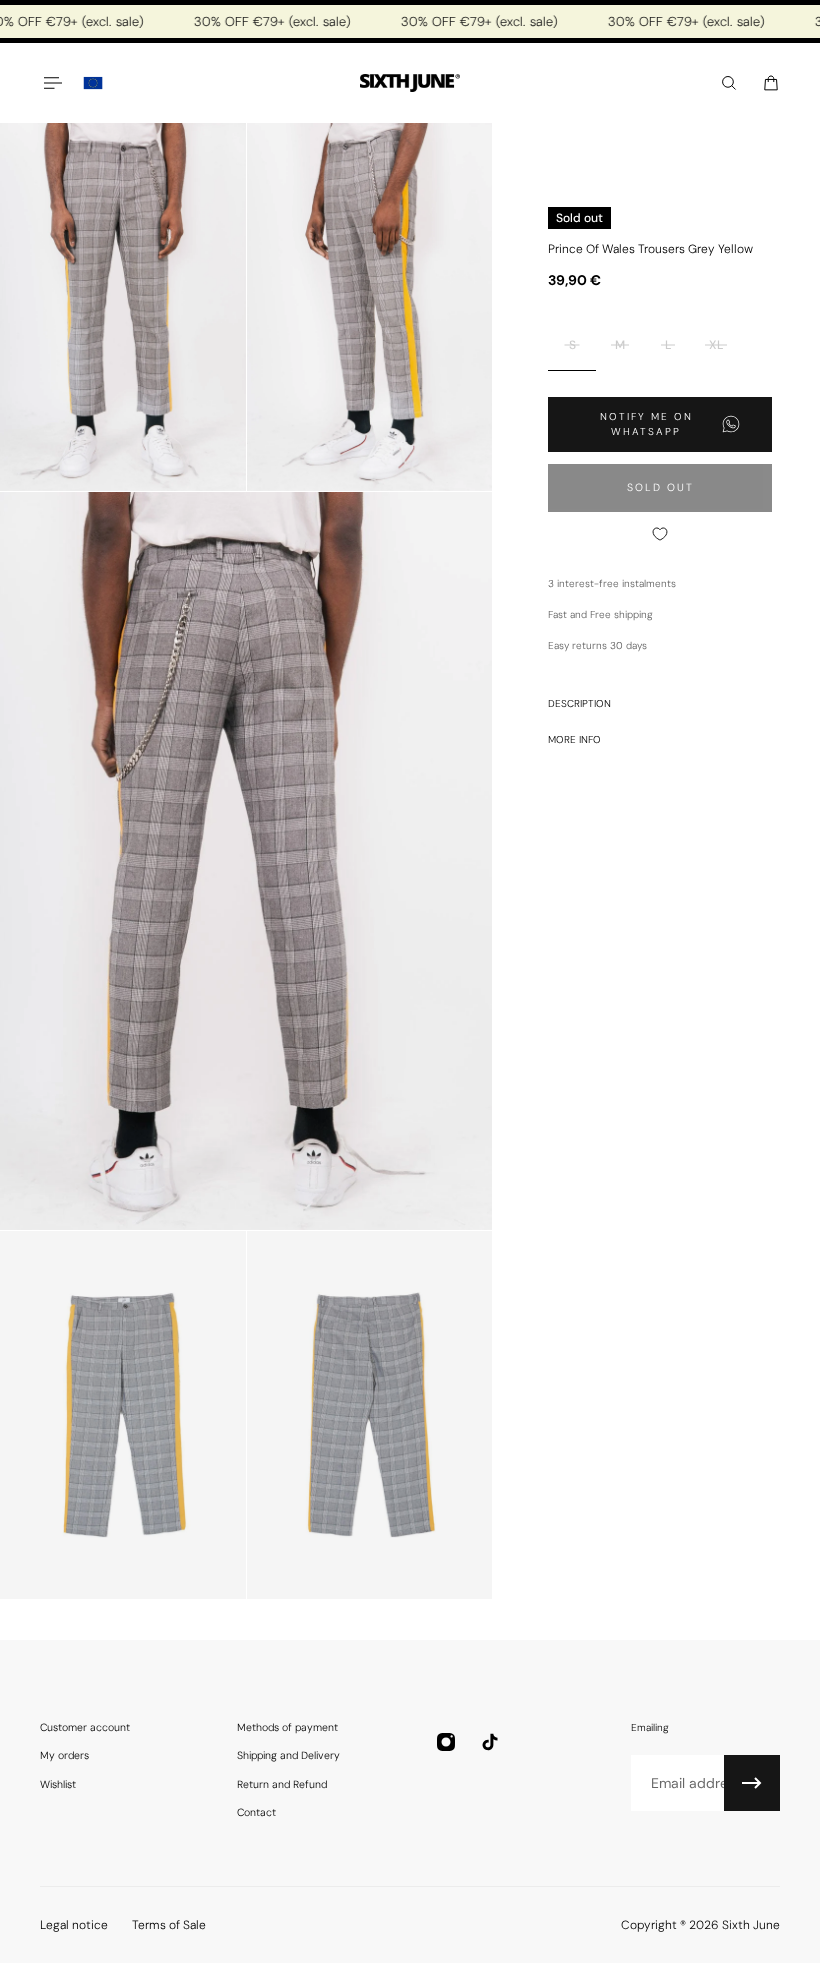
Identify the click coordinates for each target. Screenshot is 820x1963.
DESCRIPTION (579, 703)
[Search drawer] (729, 83)
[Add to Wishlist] (660, 534)
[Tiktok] (490, 1742)
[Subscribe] (752, 1783)
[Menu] (52, 83)
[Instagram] (446, 1742)
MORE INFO (574, 739)
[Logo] (410, 83)
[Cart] (771, 83)
